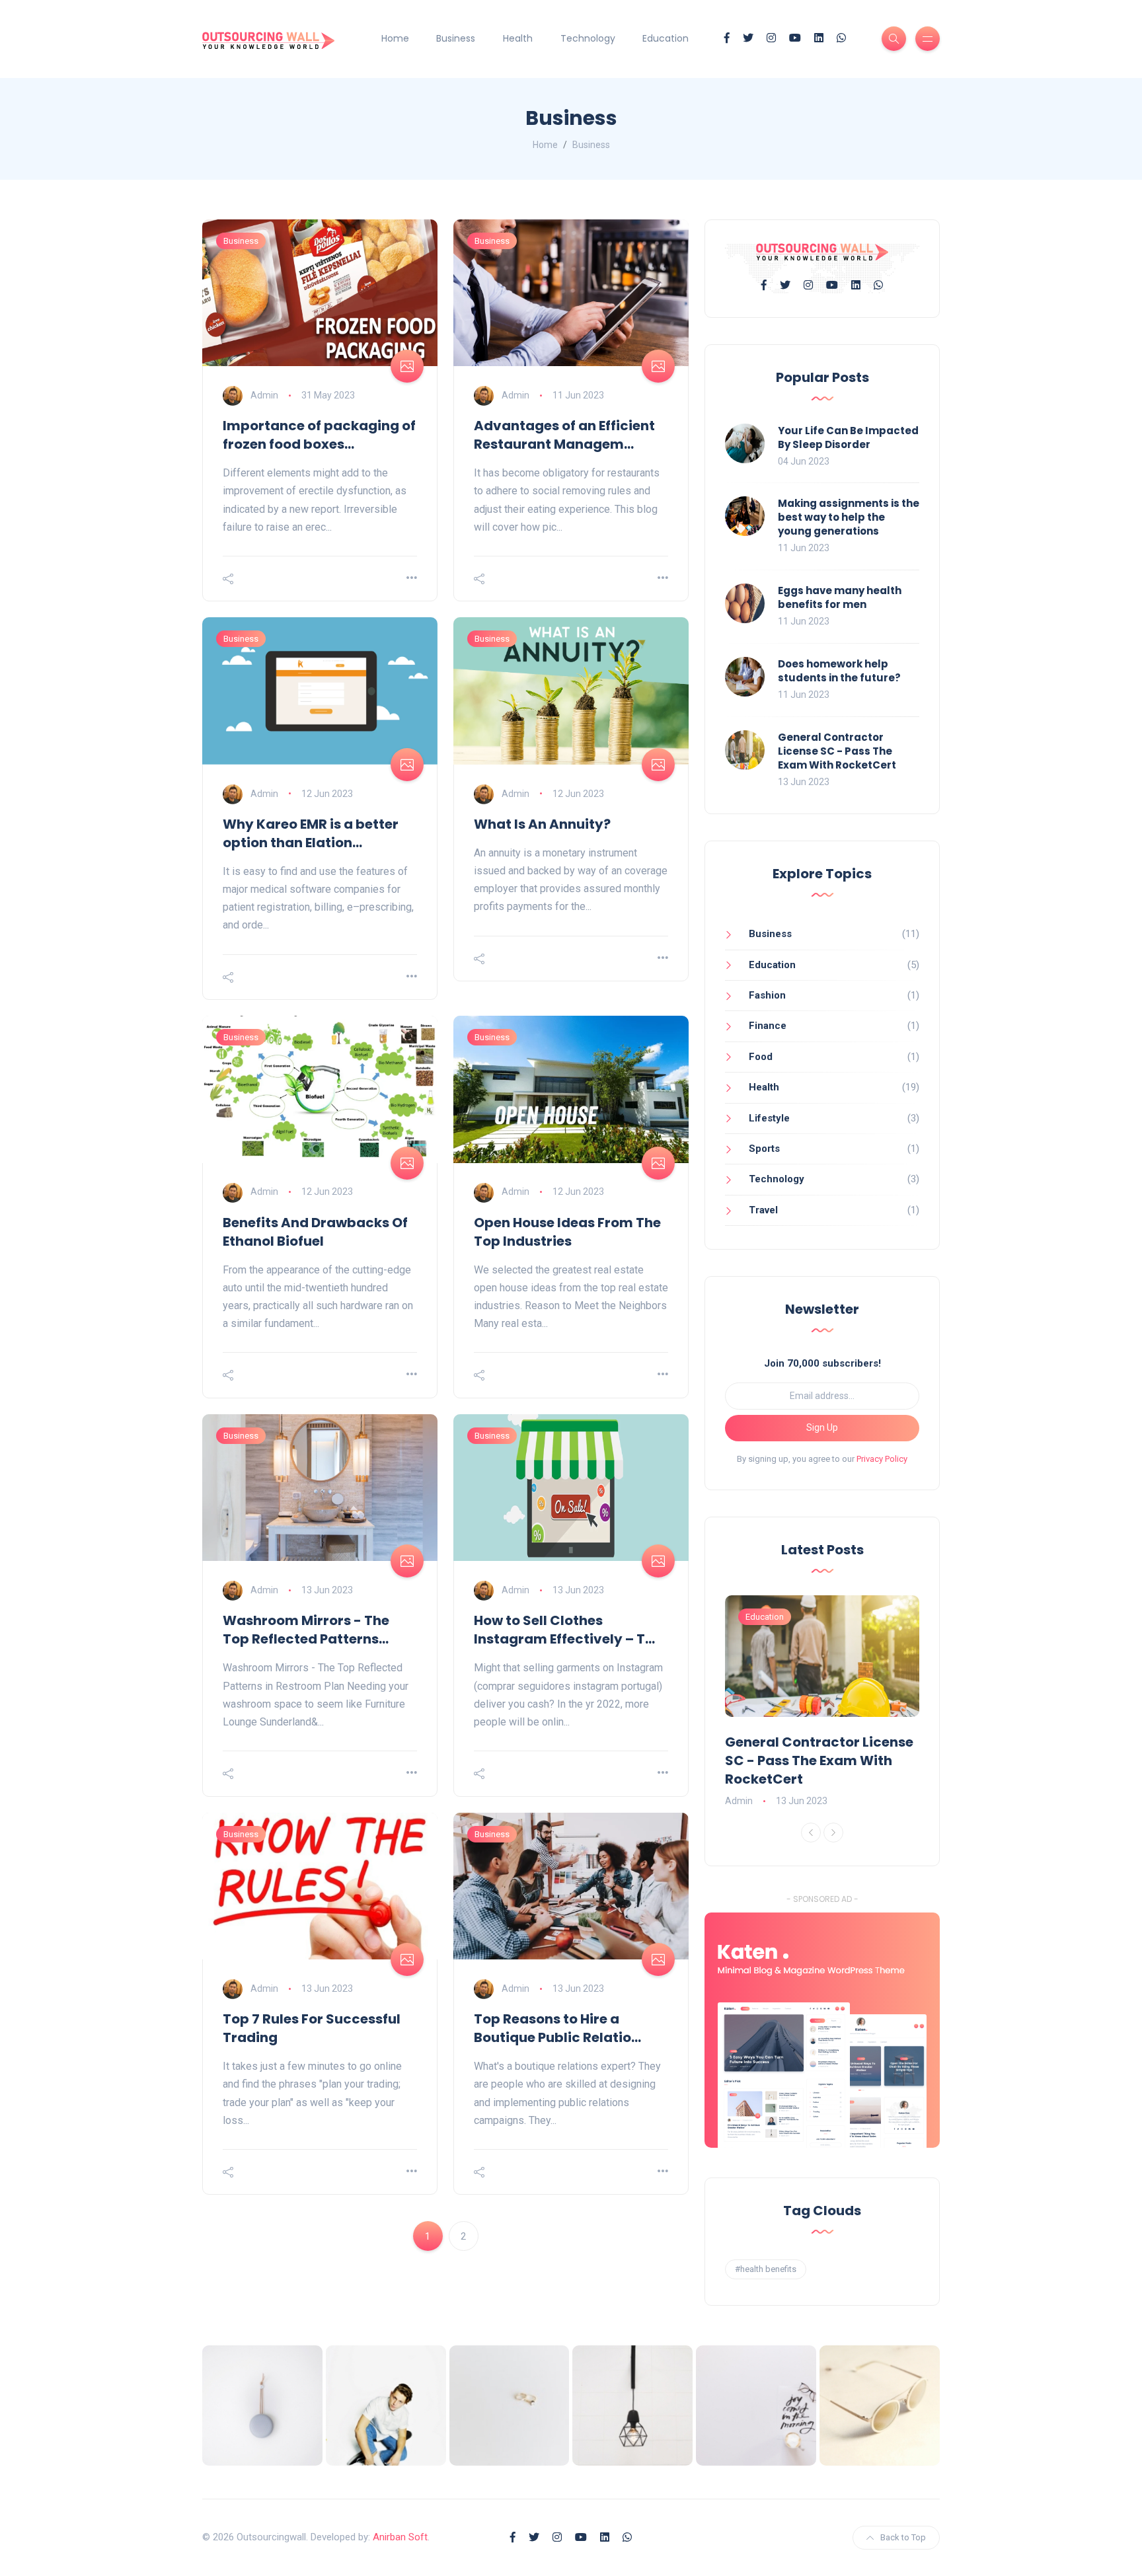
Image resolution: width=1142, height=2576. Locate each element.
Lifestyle (769, 1118)
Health (518, 38)
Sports (764, 1149)
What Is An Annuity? (542, 824)
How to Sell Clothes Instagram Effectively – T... (564, 1630)
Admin (264, 395)
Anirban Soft (400, 2537)
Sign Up (822, 1427)
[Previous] (811, 1833)
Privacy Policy (882, 1459)
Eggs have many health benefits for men (840, 597)
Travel (763, 1210)
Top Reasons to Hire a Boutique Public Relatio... (557, 2028)
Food (761, 1057)
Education (666, 38)
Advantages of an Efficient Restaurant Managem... (564, 435)
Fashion (767, 995)
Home (395, 38)
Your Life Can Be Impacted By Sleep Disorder (848, 437)
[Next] (833, 1833)
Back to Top (903, 2537)
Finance (768, 1026)
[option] (822, 1702)
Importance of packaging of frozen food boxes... (319, 435)
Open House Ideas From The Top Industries (567, 1232)
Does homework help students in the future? (839, 671)
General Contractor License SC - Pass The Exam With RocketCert (837, 751)
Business (456, 38)
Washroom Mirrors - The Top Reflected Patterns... (306, 1630)
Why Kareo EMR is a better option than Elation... (311, 833)
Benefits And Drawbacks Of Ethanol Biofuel (315, 1232)
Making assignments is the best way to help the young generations (849, 517)
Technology (588, 38)
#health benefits (766, 2269)
